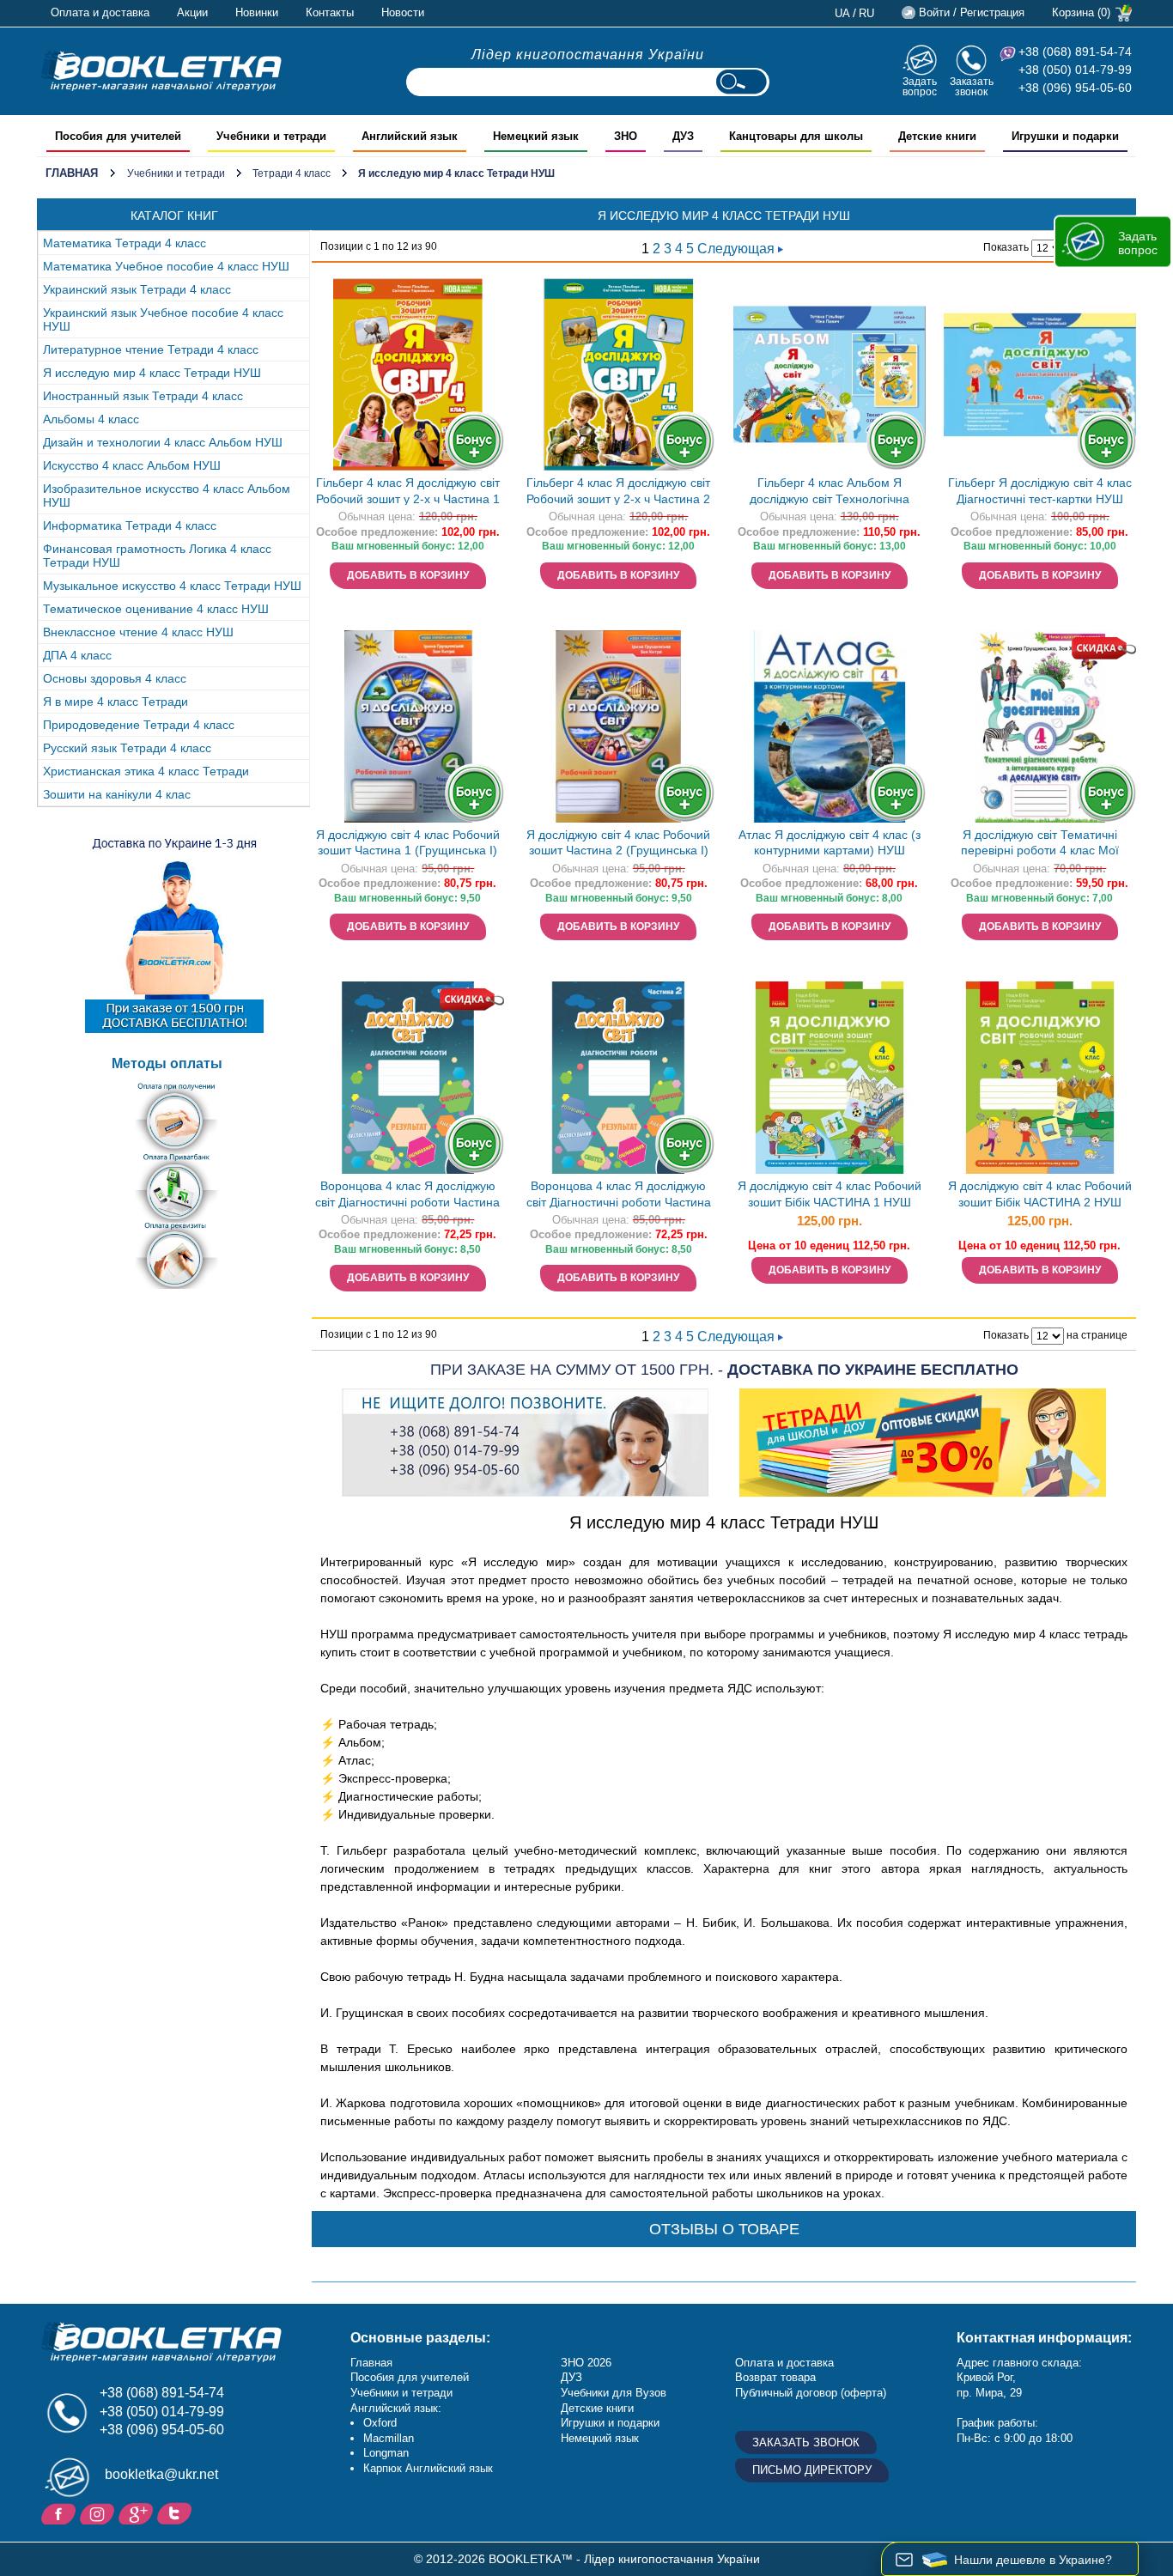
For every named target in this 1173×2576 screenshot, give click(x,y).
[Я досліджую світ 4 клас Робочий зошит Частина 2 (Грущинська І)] (618, 726)
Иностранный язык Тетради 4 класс (143, 396)
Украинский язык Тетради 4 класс (137, 289)
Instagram (99, 2512)
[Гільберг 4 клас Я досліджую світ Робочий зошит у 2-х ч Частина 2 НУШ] (618, 374)
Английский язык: (396, 2408)
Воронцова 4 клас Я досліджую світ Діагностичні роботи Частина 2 (619, 1196)
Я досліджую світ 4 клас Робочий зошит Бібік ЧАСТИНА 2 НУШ (1040, 1194)
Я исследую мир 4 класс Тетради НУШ (152, 373)
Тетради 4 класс (292, 173)
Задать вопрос (920, 86)
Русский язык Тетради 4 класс (127, 748)
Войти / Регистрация (972, 12)
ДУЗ (571, 2377)
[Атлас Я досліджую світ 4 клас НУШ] (830, 726)
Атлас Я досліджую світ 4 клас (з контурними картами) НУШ (830, 843)
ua (842, 13)
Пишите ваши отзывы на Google (138, 2512)
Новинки (257, 12)
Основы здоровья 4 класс (115, 678)
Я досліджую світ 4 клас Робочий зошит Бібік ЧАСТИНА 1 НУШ (830, 1194)
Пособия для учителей (410, 2377)
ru (866, 13)
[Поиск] (741, 82)
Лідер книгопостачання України (588, 55)
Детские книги (597, 2408)
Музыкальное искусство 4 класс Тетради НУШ (172, 586)
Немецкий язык (600, 2438)
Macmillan (389, 2438)
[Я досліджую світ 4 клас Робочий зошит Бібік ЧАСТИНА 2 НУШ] (1040, 1078)
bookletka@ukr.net (161, 2474)
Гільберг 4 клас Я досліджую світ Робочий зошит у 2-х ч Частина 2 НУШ (618, 492)
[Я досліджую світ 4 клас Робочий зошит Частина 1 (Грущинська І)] (408, 726)
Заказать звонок (972, 86)
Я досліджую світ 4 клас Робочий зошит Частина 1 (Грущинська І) (408, 843)
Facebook (61, 2512)
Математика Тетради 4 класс (125, 243)
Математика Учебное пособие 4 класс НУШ (166, 266)
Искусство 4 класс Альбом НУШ (132, 465)
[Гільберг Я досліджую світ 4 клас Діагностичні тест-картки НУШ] (1040, 374)
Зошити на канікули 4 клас (117, 794)
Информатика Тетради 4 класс (130, 526)
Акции (192, 12)
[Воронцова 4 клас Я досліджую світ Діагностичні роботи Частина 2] (618, 1078)
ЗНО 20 (580, 2363)
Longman (386, 2453)
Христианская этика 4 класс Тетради (146, 771)
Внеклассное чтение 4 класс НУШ (138, 632)
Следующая (738, 249)
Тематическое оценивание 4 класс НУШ (156, 609)
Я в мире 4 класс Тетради (115, 702)
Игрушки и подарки (610, 2423)
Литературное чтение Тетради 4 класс (151, 349)
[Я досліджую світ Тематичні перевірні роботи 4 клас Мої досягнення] (1040, 726)
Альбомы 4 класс (91, 419)
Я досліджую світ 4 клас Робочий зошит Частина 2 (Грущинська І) (618, 843)
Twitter (176, 2512)
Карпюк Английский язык (428, 2468)
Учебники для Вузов (614, 2393)
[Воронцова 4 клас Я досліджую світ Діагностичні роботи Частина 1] (408, 1078)
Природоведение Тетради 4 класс (139, 725)
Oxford (380, 2423)
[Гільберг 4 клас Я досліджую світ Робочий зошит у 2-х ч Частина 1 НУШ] (408, 374)
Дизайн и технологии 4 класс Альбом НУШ (163, 442)
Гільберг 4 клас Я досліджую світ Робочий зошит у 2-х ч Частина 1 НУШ (408, 492)
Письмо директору (812, 2470)
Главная (72, 173)
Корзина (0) (1081, 12)
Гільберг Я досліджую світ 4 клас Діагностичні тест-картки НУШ (1040, 491)
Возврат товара (775, 2377)
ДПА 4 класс (77, 655)
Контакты (330, 12)
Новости (403, 12)
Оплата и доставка (100, 12)
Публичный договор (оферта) (811, 2393)
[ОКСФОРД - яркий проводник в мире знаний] (161, 70)
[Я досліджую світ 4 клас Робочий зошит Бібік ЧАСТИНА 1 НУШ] (830, 1078)
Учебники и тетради (176, 173)
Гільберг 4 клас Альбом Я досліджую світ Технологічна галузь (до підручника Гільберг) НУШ (829, 492)
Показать (1006, 247)
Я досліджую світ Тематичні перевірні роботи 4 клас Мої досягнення (1040, 844)
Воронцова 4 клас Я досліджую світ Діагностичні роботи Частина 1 (407, 1196)
